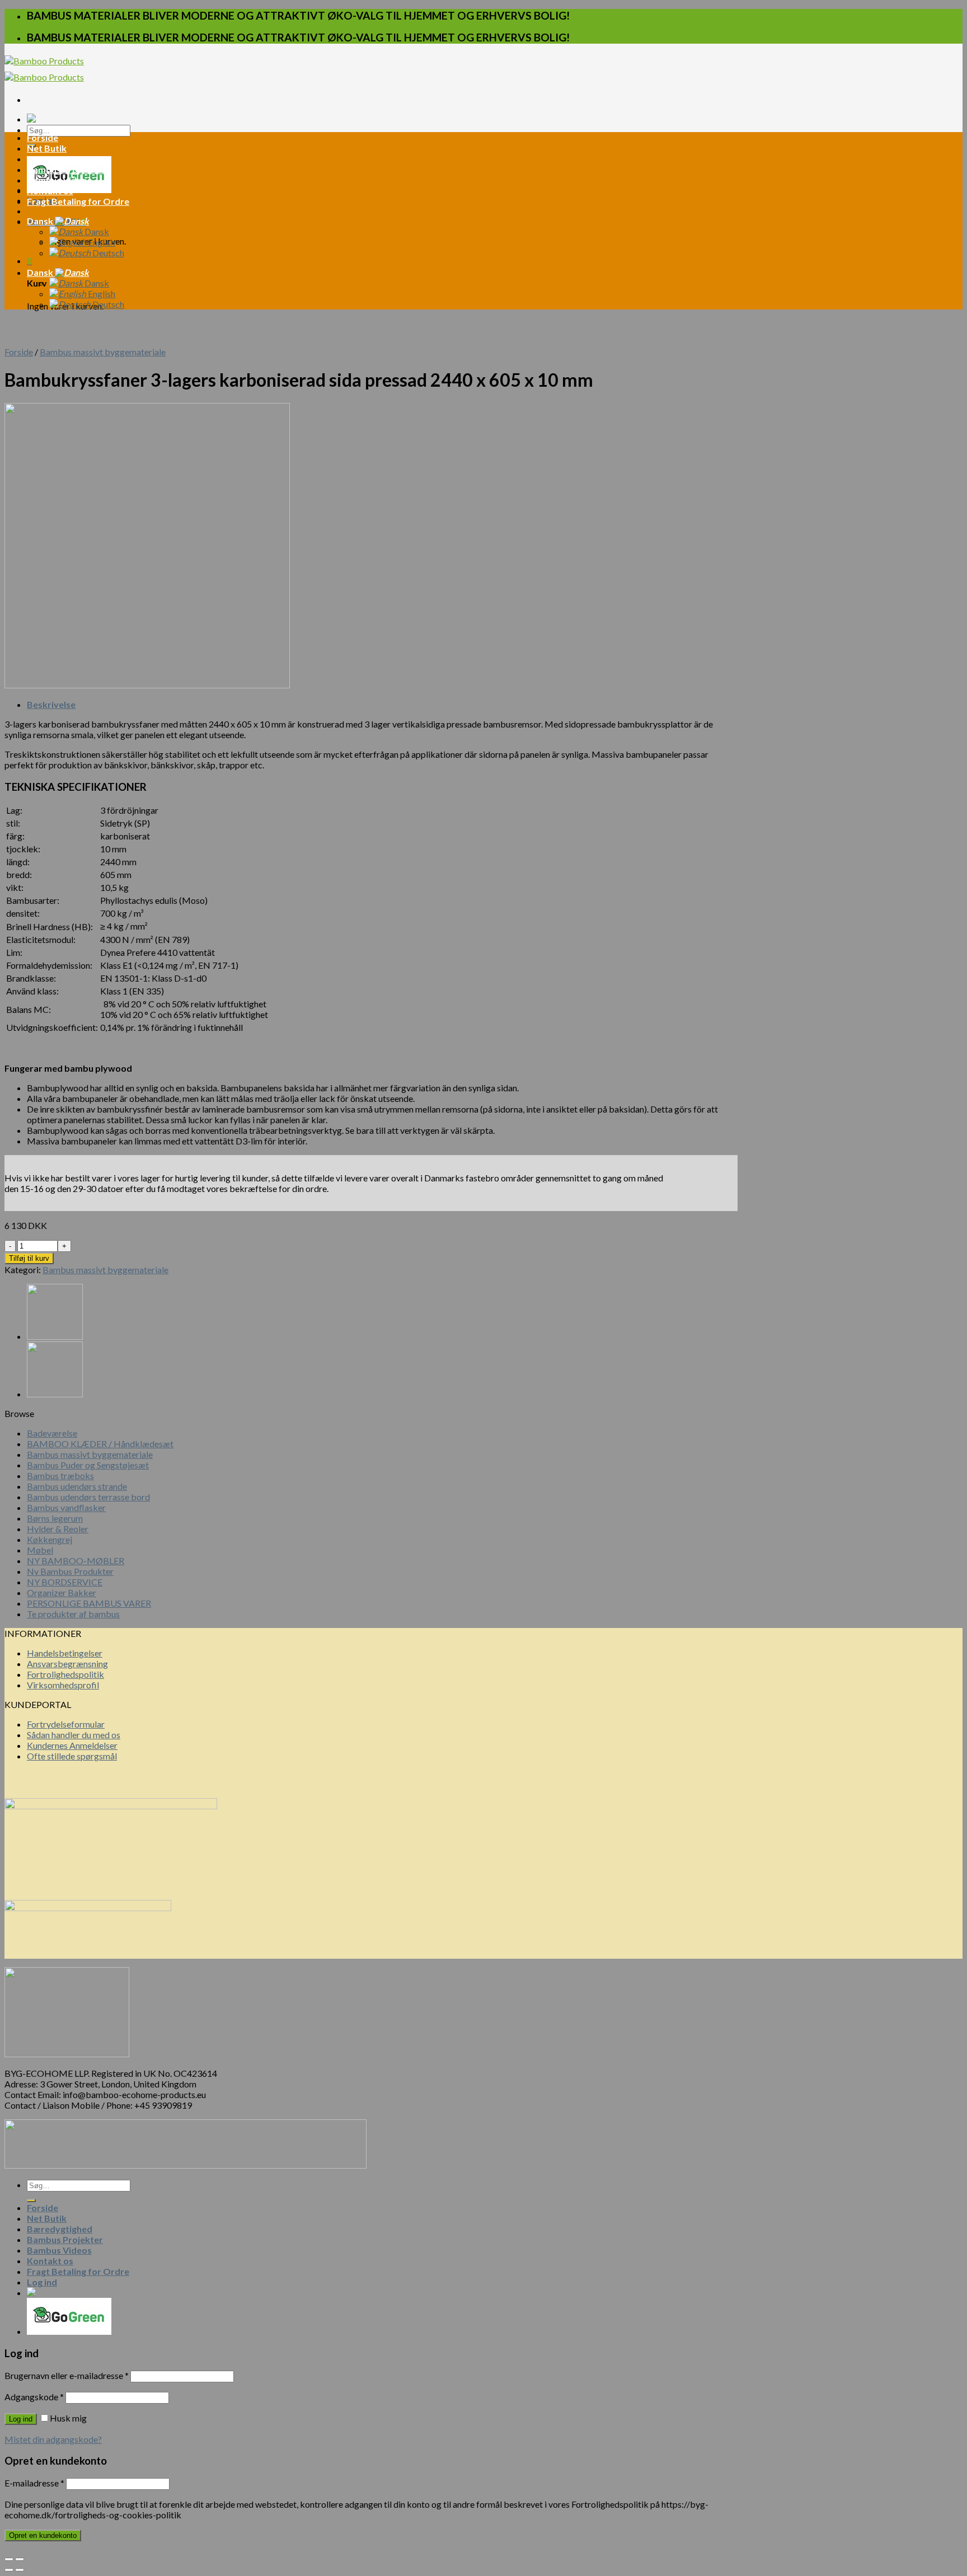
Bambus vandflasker (66, 1507)
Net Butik (47, 148)
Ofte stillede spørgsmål (72, 1756)
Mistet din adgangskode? (53, 2439)
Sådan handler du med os (74, 1735)
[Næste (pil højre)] (20, 2570)
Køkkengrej (50, 1539)
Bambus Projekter (65, 169)
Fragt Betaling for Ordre (78, 201)
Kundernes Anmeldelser (72, 1745)
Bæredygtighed (60, 159)
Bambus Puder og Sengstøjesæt (88, 1465)
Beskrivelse (51, 704)
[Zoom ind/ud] (20, 2559)
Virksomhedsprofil (63, 1685)
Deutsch (107, 253)
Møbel (40, 1550)
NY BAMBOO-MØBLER (76, 1561)
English (101, 242)
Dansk (41, 221)
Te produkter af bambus (73, 1614)
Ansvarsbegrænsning (67, 1664)
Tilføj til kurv (29, 1258)
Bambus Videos (59, 180)
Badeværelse (52, 1433)
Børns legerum (55, 1518)
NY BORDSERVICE (65, 1582)
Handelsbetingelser (65, 1653)
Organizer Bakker (62, 1592)
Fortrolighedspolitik (65, 1674)
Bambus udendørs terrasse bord (88, 1497)
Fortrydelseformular (66, 1724)
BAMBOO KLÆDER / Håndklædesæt (100, 1444)
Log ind (21, 2419)
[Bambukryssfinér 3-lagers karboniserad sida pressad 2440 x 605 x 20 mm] (55, 1336)
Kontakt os (50, 191)
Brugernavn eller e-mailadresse (67, 2375)
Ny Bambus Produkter (70, 1571)
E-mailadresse (34, 2483)
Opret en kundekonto (43, 2535)
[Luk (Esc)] (9, 2559)
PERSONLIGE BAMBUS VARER (89, 1603)
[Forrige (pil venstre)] (9, 2570)
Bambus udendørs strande (77, 1486)
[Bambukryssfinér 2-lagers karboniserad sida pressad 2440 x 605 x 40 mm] (55, 1394)
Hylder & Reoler (58, 1529)
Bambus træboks (60, 1475)
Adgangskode (34, 2397)
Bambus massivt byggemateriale (103, 352)
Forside (43, 137)
